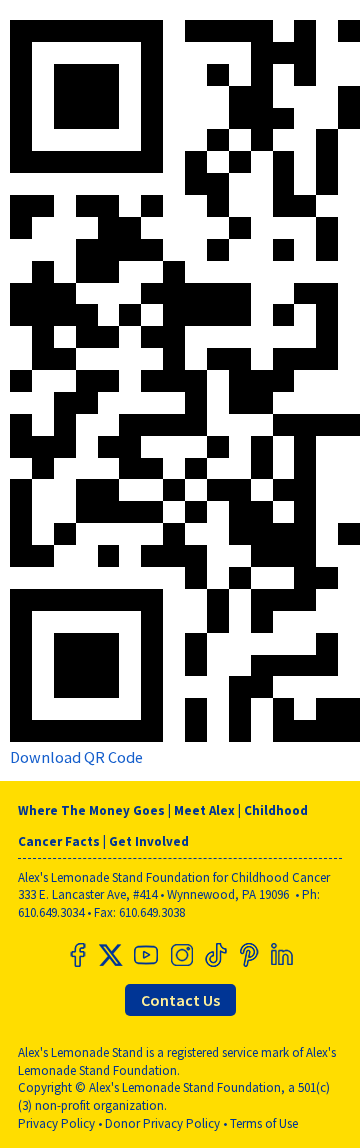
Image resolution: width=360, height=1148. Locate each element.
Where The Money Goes (91, 810)
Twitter (112, 955)
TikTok (214, 955)
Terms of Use (264, 1123)
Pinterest (248, 955)
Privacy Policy (56, 1123)
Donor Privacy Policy (162, 1123)
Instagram (180, 955)
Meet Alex (204, 810)
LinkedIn (282, 955)
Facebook (78, 955)
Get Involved (149, 841)
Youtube (146, 955)
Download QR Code (76, 757)
